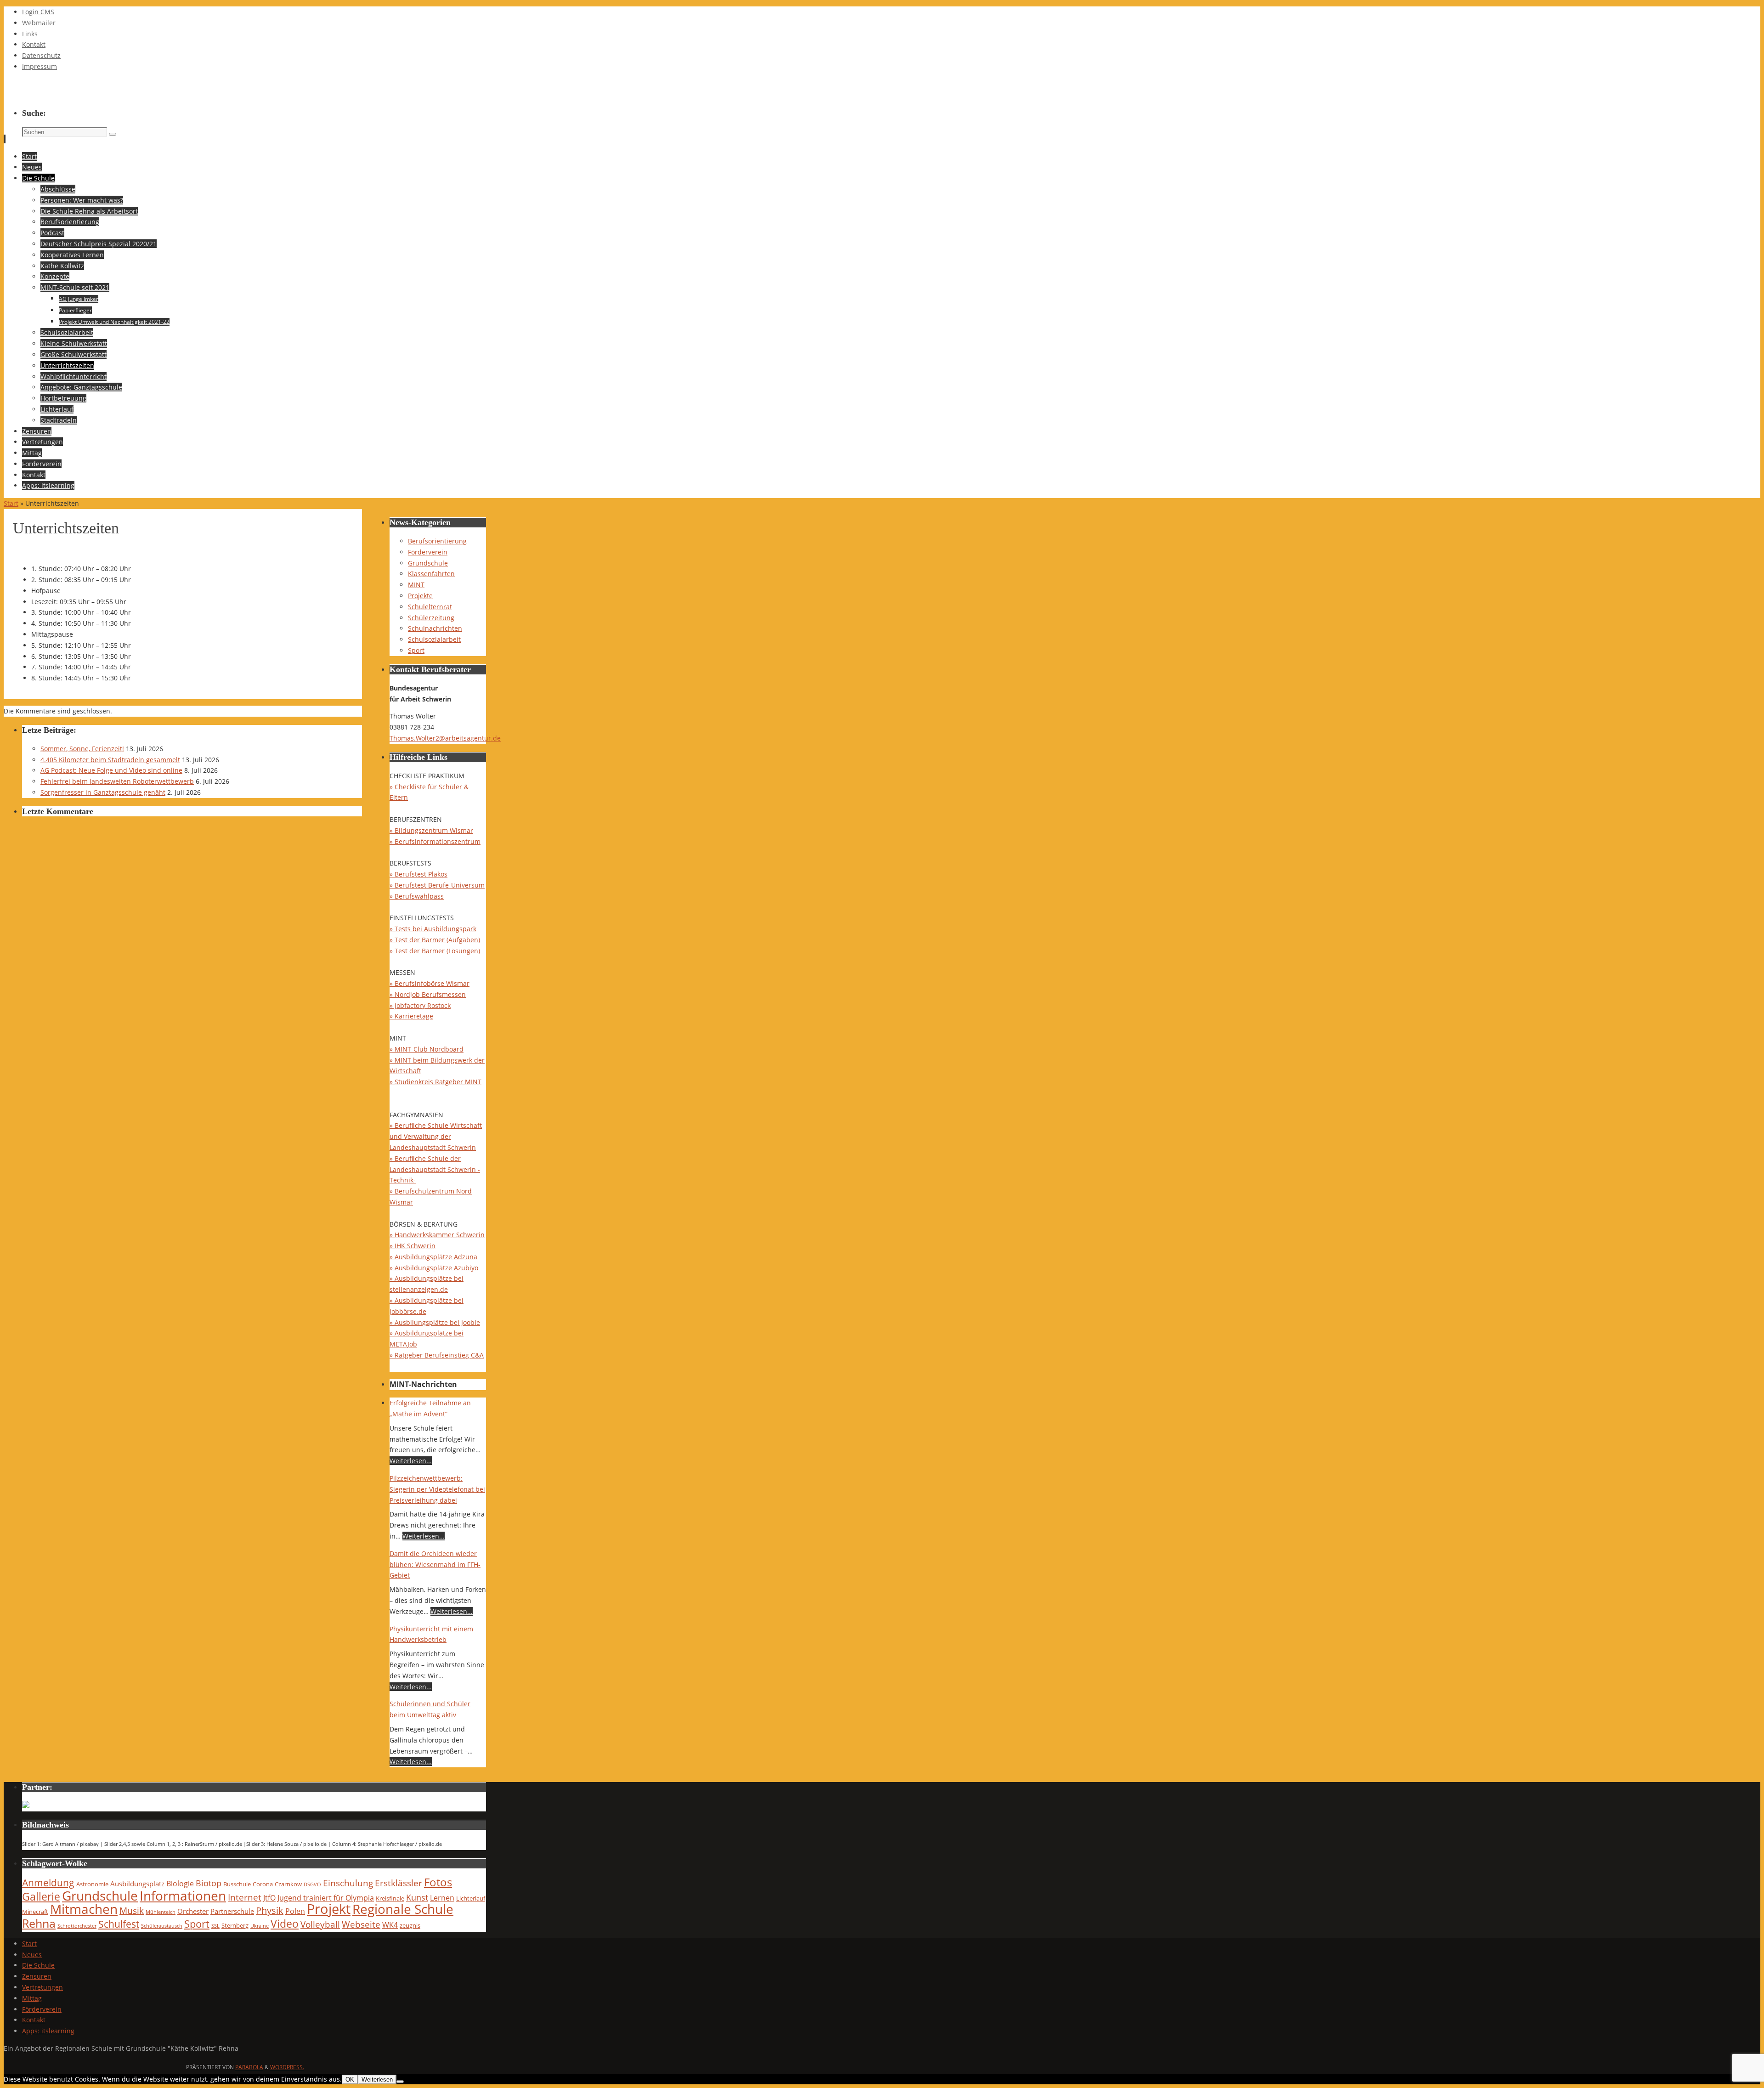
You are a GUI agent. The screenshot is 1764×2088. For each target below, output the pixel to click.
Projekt (329, 1909)
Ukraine (260, 1926)
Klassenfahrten (431, 574)
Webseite (361, 1924)
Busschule (237, 1884)
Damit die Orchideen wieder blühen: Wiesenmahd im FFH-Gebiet (435, 1565)
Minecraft (35, 1912)
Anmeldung (48, 1883)
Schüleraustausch (162, 1926)
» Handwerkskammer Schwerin (437, 1235)
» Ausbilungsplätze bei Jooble (435, 1322)
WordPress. (287, 2067)
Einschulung (348, 1883)
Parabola (249, 2067)
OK (350, 2080)
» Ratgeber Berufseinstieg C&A (437, 1355)
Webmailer (39, 23)
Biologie (180, 1883)
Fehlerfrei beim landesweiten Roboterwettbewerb (117, 781)
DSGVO (312, 1884)
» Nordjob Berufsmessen (428, 994)
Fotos (438, 1882)
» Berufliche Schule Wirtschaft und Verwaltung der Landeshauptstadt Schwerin (436, 1136)
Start (11, 503)
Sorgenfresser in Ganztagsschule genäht (103, 792)
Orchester (193, 1911)
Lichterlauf (471, 1898)
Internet (245, 1897)
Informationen (183, 1896)
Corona (263, 1884)
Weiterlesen (377, 2080)
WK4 (390, 1925)
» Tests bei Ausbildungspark (433, 929)
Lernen (442, 1898)
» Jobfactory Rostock (420, 1005)
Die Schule (38, 1965)
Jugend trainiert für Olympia (326, 1898)
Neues (32, 1955)
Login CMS (38, 12)
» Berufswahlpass (417, 896)
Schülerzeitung (431, 618)
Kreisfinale (390, 1898)
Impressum (40, 66)
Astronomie (92, 1884)
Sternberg (235, 1925)
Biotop (209, 1883)
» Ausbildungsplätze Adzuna (433, 1257)
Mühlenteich (161, 1912)
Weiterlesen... (411, 1461)
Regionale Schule (403, 1909)
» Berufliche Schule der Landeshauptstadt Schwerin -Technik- (435, 1169)
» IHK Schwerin (413, 1246)
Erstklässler (399, 1883)
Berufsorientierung (437, 541)
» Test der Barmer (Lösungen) (435, 951)
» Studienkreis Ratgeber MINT (435, 1082)
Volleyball (320, 1924)
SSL (215, 1926)
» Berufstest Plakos (418, 874)
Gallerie (41, 1897)
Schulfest (119, 1924)
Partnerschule (232, 1911)
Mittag (32, 1998)
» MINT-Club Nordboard (427, 1049)
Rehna (39, 1923)
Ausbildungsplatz (137, 1884)
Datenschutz (41, 55)
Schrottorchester (77, 1926)
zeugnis (410, 1925)
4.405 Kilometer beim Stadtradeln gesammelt (110, 760)
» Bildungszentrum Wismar (431, 830)
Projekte (420, 596)
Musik (132, 1910)
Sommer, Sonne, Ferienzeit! (82, 749)
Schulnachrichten (435, 628)
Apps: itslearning (48, 2031)
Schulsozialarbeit (434, 639)
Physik (270, 1910)
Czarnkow (288, 1884)
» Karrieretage (411, 1016)
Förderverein (428, 552)
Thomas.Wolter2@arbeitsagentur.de (445, 738)
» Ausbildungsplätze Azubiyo (434, 1268)
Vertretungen (42, 1987)
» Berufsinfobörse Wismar (430, 983)
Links (30, 34)
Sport (416, 650)
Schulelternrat (430, 607)
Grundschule (428, 563)
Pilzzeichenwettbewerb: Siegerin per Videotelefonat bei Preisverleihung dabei (437, 1489)
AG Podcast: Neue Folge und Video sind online (111, 770)
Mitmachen (84, 1909)
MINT (416, 585)
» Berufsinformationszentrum (435, 841)
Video (285, 1924)
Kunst (417, 1897)
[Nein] (400, 2082)
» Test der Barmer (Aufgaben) (435, 940)
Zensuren (37, 1976)
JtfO (269, 1898)
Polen (295, 1911)
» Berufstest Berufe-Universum (437, 885)
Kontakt (34, 44)
